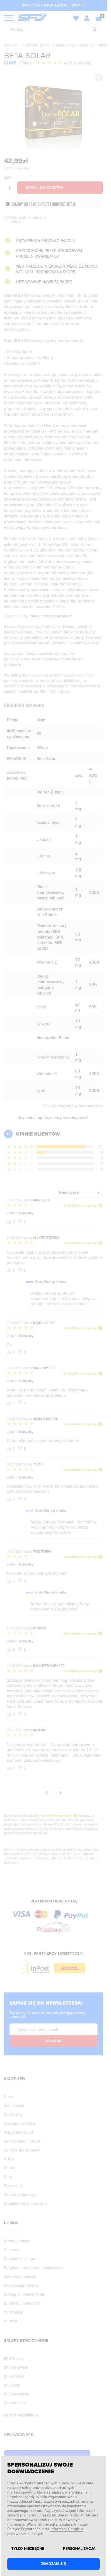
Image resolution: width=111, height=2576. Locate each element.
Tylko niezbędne (28, 2549)
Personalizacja (79, 2549)
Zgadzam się (53, 2564)
